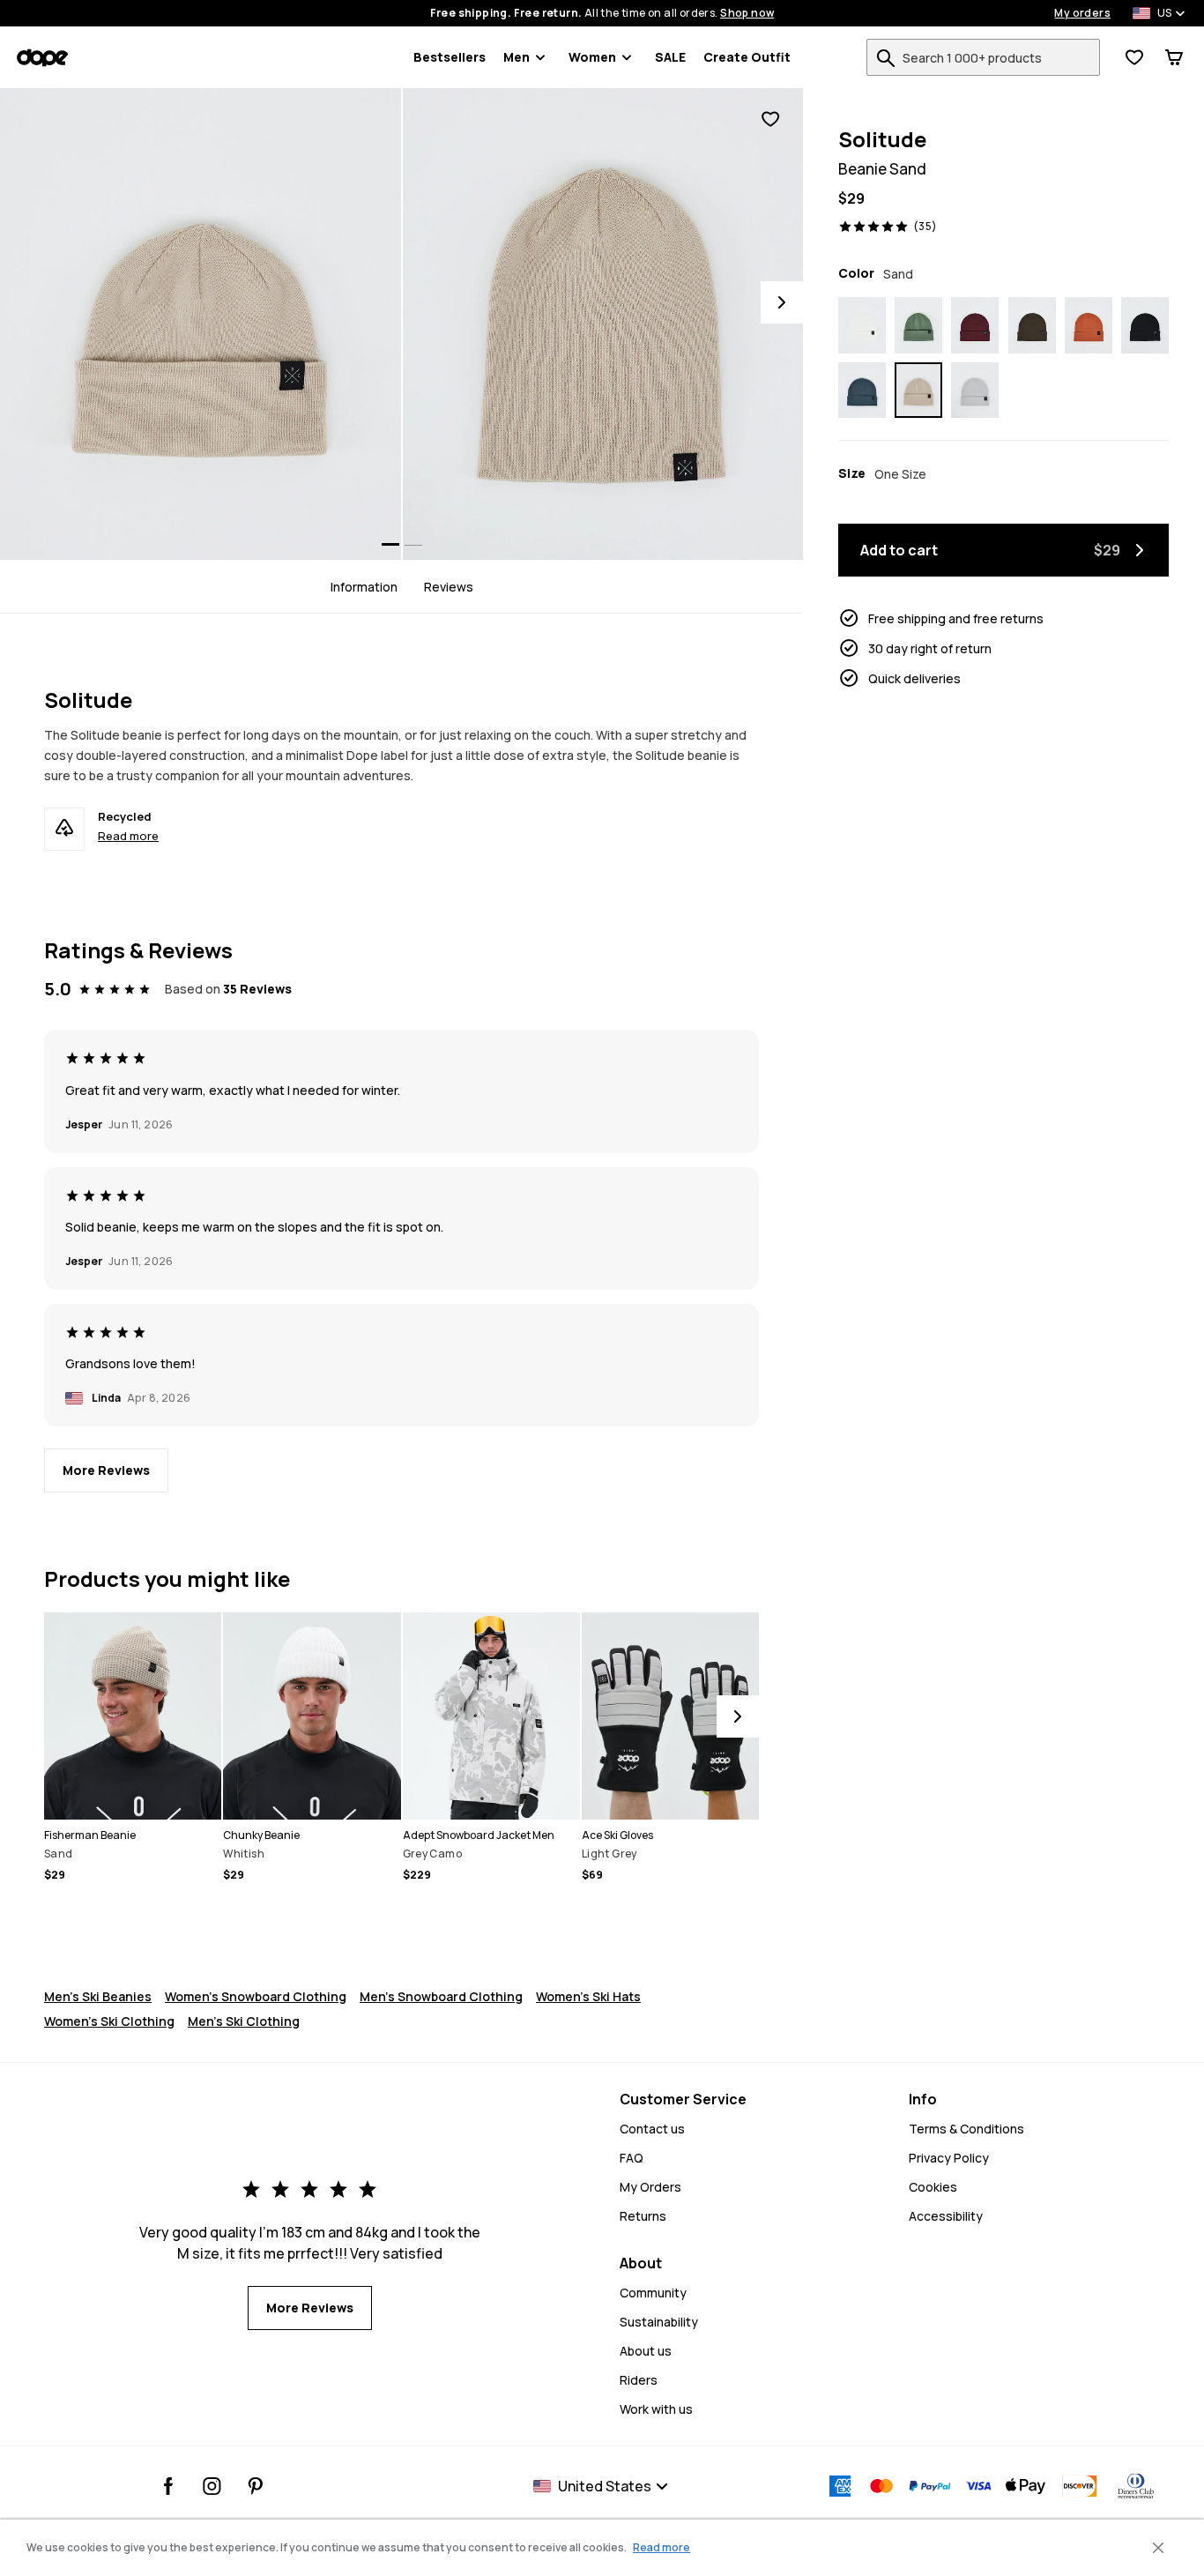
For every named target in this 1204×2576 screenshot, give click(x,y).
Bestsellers (450, 57)
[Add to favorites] (770, 119)
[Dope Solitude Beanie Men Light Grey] (975, 391)
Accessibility (946, 2216)
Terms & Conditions (966, 2129)
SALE (670, 57)
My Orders (650, 2187)
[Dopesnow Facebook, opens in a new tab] (169, 2486)
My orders (1082, 13)
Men (517, 57)
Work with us (656, 2409)
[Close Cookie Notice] (1158, 2548)
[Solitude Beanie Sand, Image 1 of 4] (201, 324)
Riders (639, 2380)
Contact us (652, 2129)
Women (592, 57)
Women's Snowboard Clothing (256, 1996)
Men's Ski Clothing (244, 2021)
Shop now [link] (747, 13)
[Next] (782, 302)
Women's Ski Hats (588, 1996)
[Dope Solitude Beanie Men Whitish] (862, 325)
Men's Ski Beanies (98, 1996)
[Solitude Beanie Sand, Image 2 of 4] (603, 324)
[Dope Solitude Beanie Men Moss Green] (918, 325)
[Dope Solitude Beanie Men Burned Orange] (1089, 325)
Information (364, 586)
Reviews (449, 586)
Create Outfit (747, 57)
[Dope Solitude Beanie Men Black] (1145, 325)
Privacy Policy (949, 2158)
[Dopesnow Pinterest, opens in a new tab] (255, 2486)
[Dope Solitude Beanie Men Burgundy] (975, 325)
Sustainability (659, 2322)
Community (653, 2293)
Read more (128, 836)
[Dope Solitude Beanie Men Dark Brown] (1032, 325)
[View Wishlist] (1134, 57)
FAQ (632, 2158)
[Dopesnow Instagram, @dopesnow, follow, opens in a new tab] (212, 2486)
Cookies (933, 2187)
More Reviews (106, 1470)
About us (646, 2351)
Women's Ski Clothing (109, 2021)
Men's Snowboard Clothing (441, 1996)
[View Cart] (1174, 57)
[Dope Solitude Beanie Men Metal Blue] (862, 391)
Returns (643, 2216)
